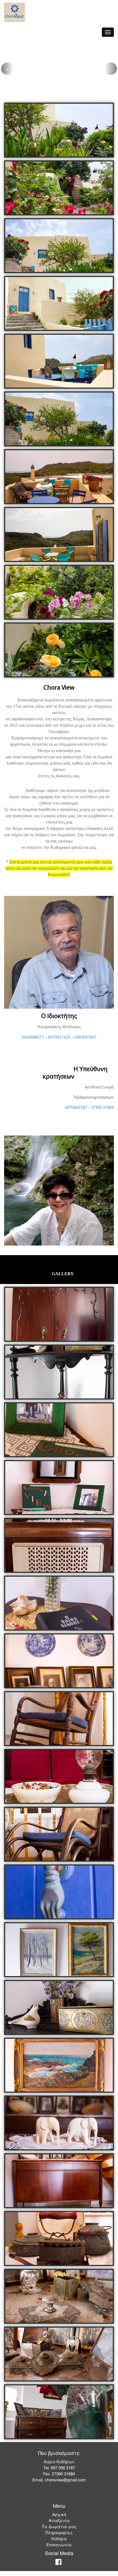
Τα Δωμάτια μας (59, 2531)
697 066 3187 (63, 2472)
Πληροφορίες (59, 2537)
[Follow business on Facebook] (58, 2568)
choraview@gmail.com (65, 2484)
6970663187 (76, 1112)
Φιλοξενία (59, 2525)
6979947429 (58, 1042)
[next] (111, 71)
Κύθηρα (59, 2543)
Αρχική (59, 2519)
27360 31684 (102, 1112)
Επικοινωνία (59, 2549)
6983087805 (85, 1042)
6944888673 (33, 1042)
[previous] (7, 71)
